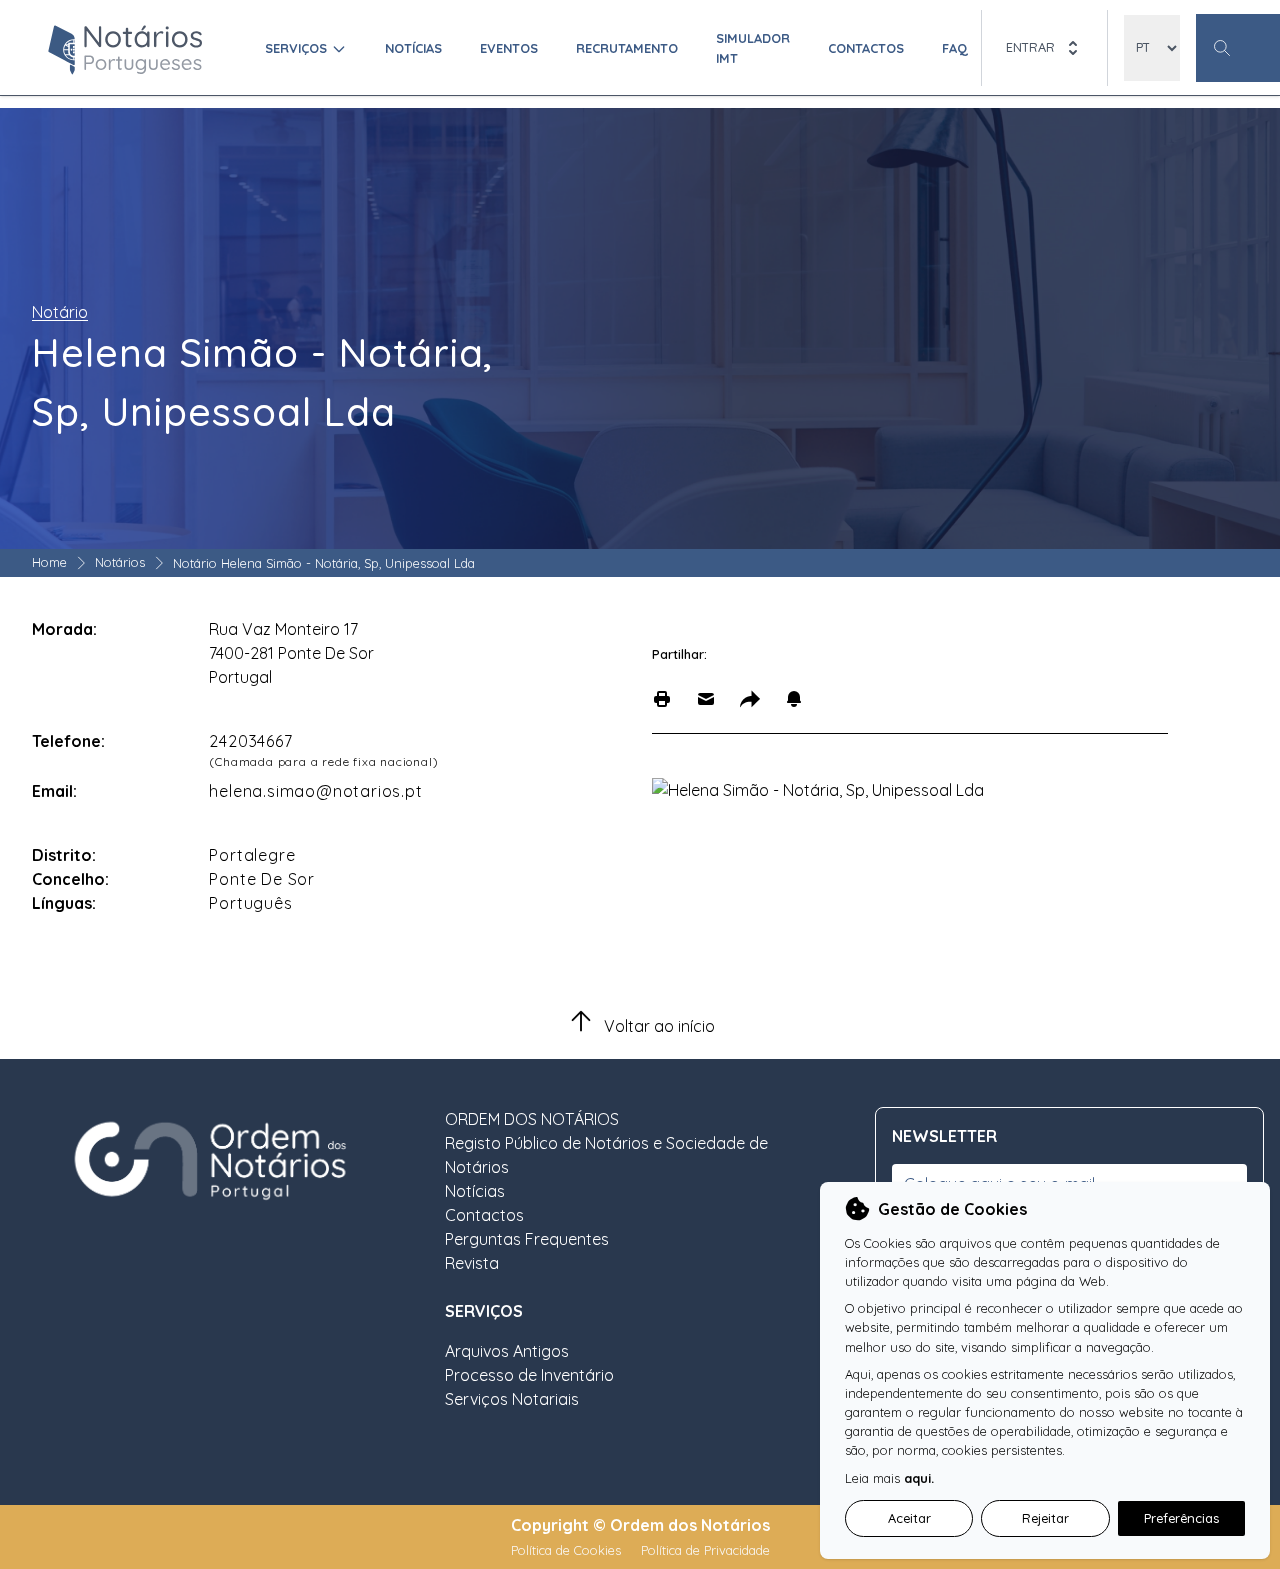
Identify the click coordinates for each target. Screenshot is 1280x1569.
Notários (120, 562)
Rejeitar (1045, 1518)
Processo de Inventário (529, 1375)
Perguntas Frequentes (527, 1239)
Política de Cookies (568, 1550)
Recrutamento (627, 48)
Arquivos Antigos (507, 1351)
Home (49, 562)
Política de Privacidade (705, 1550)
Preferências (1181, 1518)
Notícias (413, 48)
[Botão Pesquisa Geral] (1238, 48)
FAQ (955, 48)
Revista (472, 1263)
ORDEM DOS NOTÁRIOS (532, 1119)
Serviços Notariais (512, 1399)
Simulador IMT (753, 47)
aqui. (919, 1478)
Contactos (866, 48)
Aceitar (909, 1518)
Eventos (509, 48)
